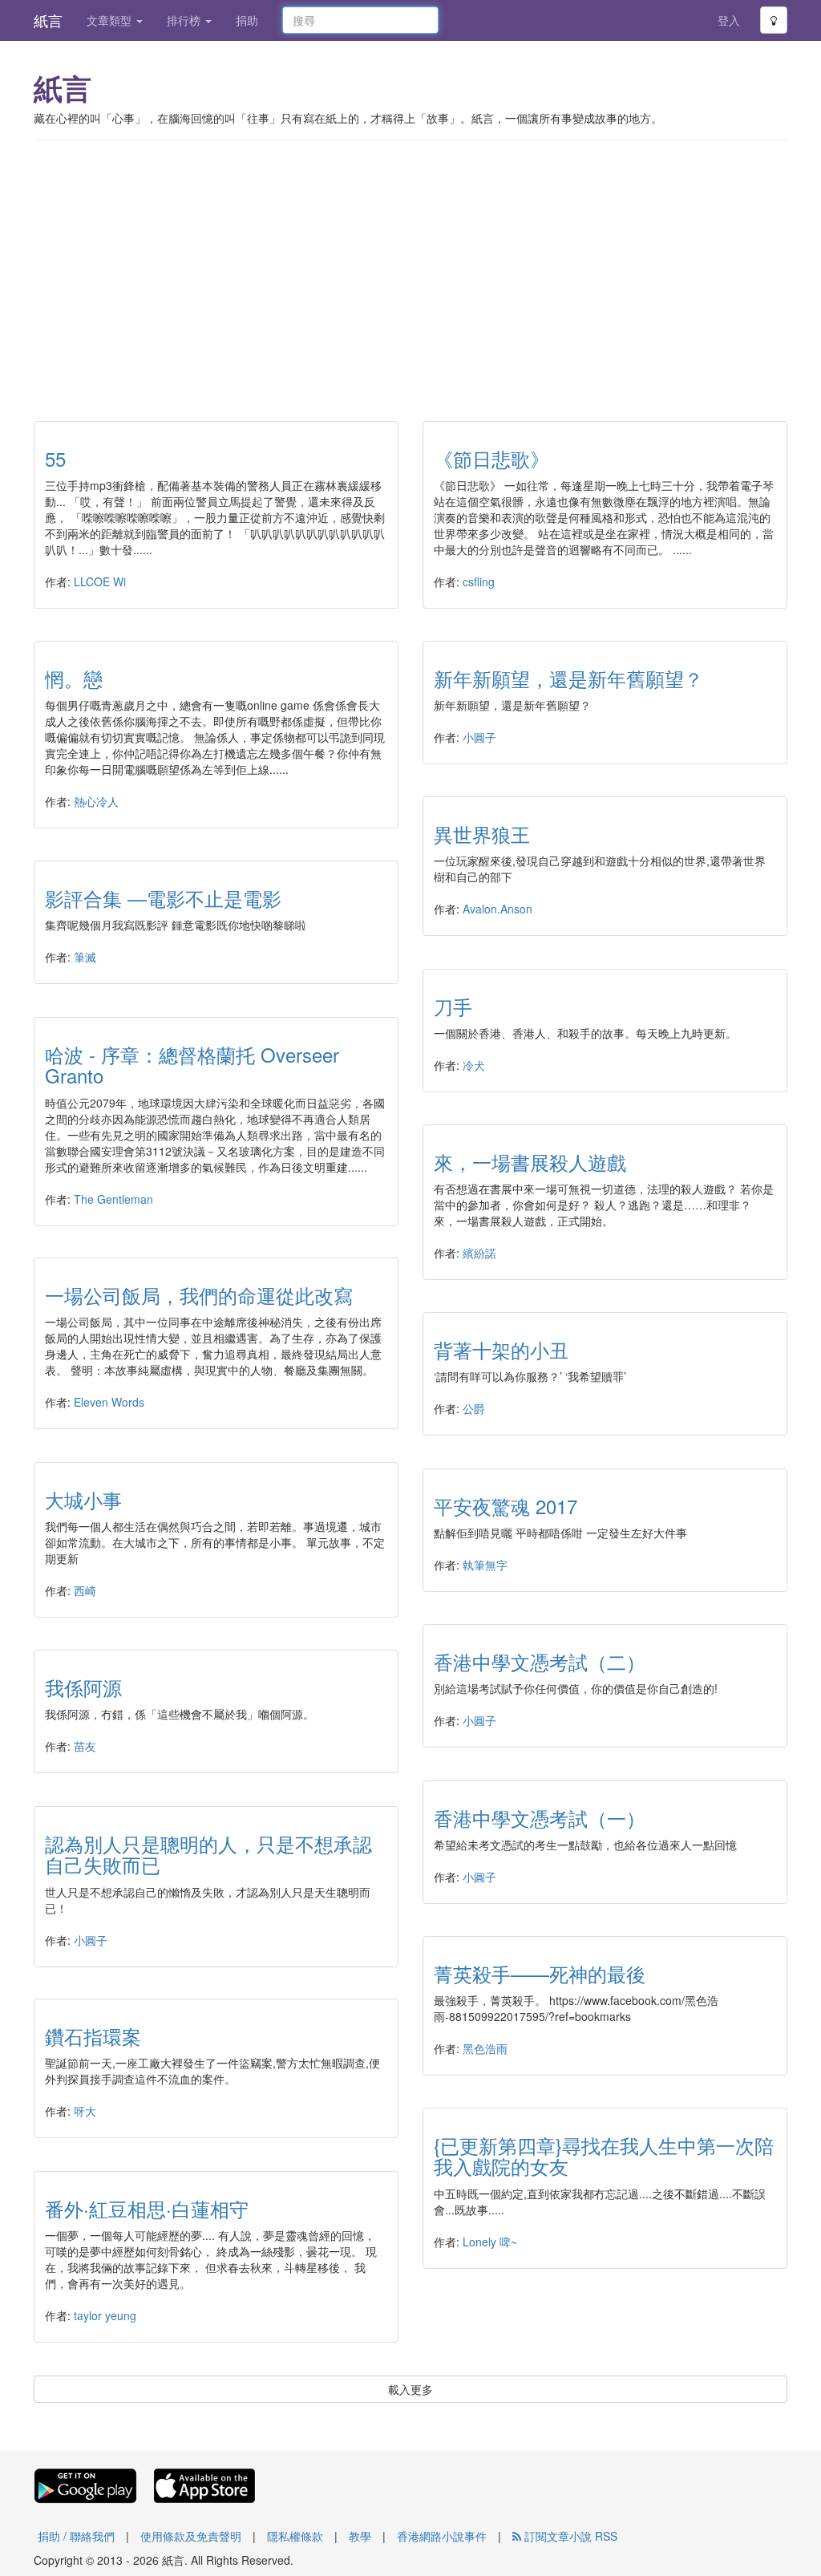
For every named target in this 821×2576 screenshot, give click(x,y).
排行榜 (185, 20)
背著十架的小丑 (501, 1349)
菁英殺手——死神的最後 (540, 1973)
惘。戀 (74, 678)
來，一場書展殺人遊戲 (530, 1162)
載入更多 (410, 2389)
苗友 (85, 1746)
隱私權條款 (295, 2536)
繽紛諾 (479, 1253)
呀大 (85, 2111)
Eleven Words (109, 1402)
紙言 (48, 20)
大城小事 (83, 1499)
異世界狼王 (482, 834)
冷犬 (474, 1065)
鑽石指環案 (93, 2036)
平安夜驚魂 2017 (506, 1506)
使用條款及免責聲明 (191, 2536)
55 (55, 458)
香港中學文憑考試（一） (540, 1818)
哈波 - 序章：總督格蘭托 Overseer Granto (192, 1065)
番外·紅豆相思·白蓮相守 (147, 2208)
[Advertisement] (410, 269)
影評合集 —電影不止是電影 (163, 898)
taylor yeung (105, 2315)
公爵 (474, 1408)
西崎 (85, 1590)
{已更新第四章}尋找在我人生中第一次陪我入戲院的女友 (604, 2155)
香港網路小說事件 (442, 2536)
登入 (729, 20)
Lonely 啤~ (490, 2242)
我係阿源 (83, 1687)
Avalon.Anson (497, 909)
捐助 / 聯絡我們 (76, 2536)
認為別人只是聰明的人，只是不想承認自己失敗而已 (208, 1854)
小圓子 (479, 737)
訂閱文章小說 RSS (569, 2536)
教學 (360, 2536)
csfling (479, 581)
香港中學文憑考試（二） (540, 1661)
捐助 (247, 20)
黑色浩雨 (485, 2048)
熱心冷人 (96, 801)
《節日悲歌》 (491, 458)
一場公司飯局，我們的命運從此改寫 (199, 1295)
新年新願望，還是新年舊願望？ (568, 678)
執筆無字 (485, 1565)
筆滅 (85, 957)
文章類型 (111, 20)
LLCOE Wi (100, 581)
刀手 (453, 1006)
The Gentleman (113, 1199)
